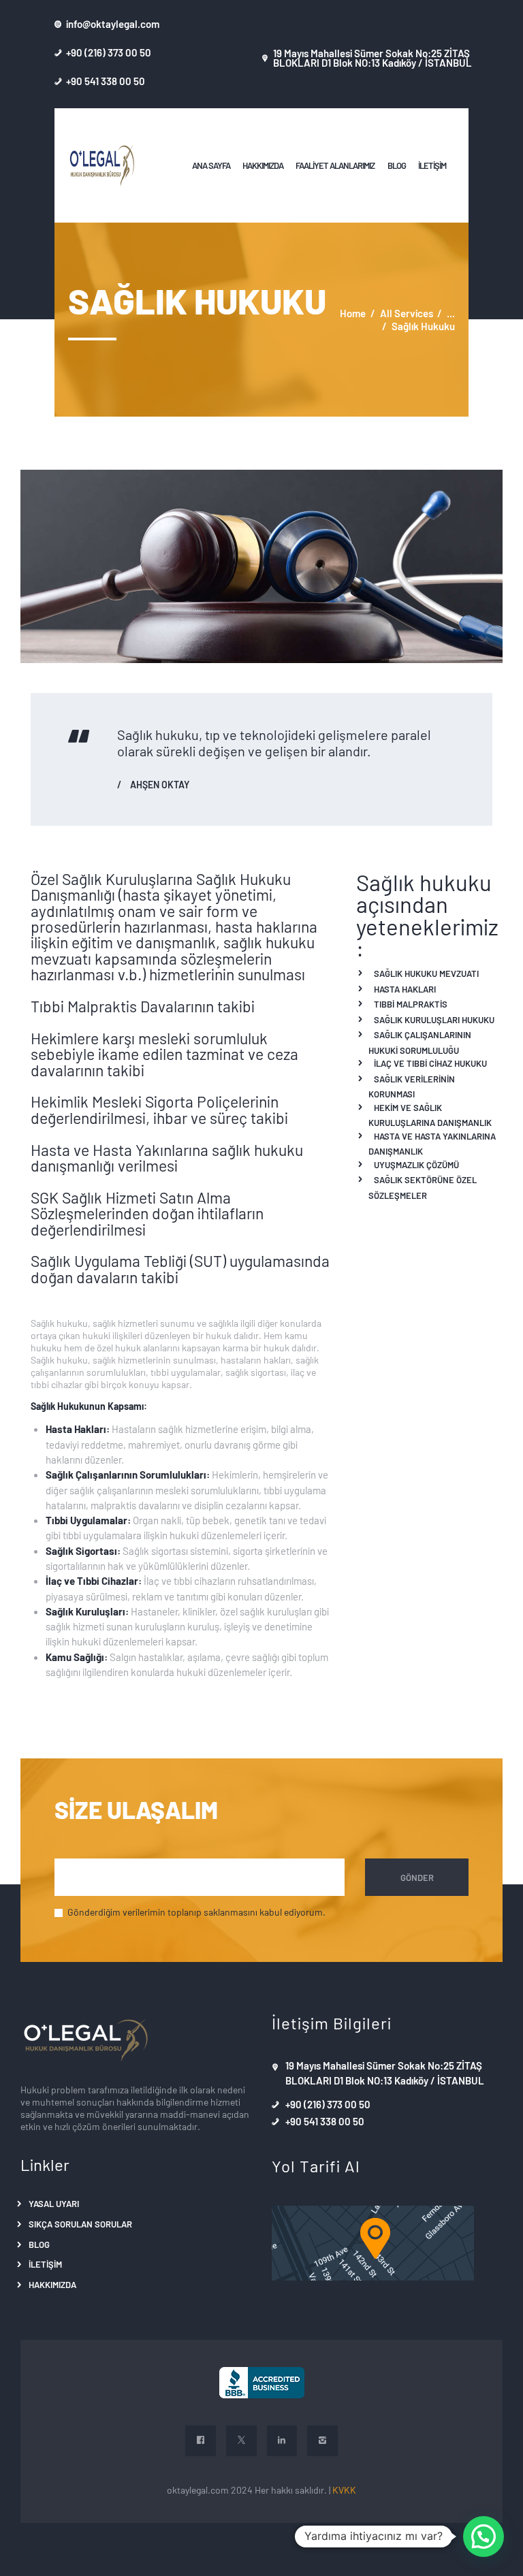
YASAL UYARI (54, 2203)
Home (353, 313)
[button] (484, 2537)
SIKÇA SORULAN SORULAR (80, 2224)
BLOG (39, 2244)
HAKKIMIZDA (52, 2284)
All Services (407, 313)
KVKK (344, 2490)
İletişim (45, 2264)
